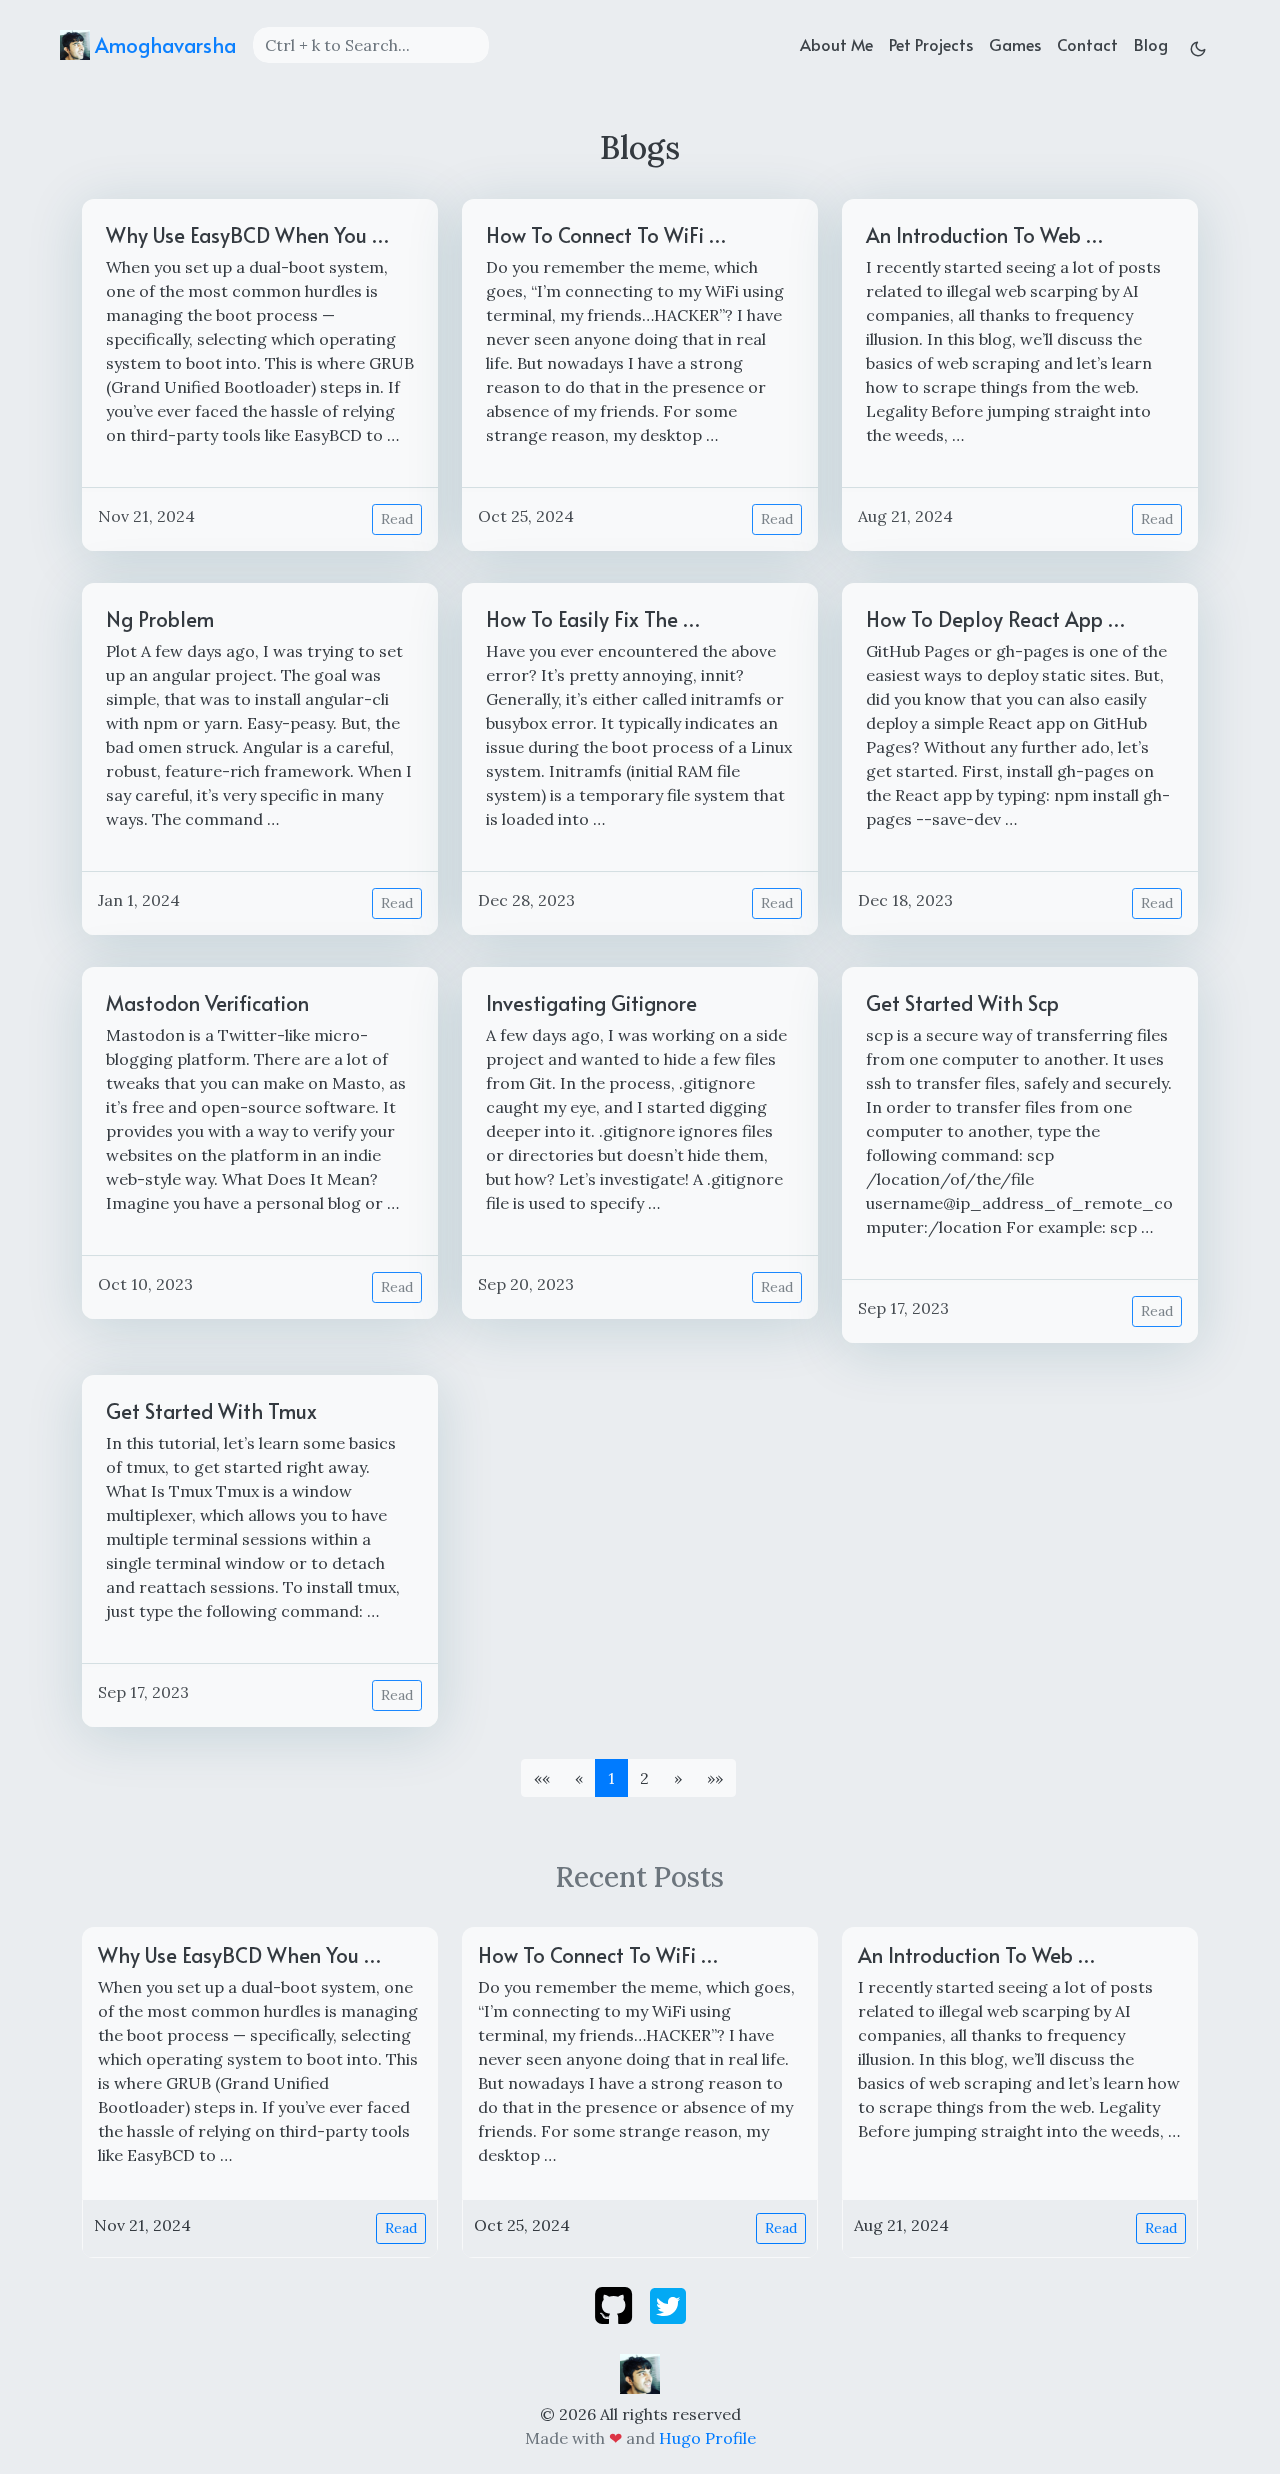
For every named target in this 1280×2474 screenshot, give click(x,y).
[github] (615, 2304)
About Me (836, 44)
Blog (1151, 44)
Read (397, 519)
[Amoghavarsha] (640, 2372)
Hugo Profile (707, 2438)
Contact (1087, 44)
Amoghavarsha (163, 45)
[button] (678, 1778)
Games (1015, 44)
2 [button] (644, 1778)
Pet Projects (931, 44)
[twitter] (668, 2304)
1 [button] (611, 1778)
